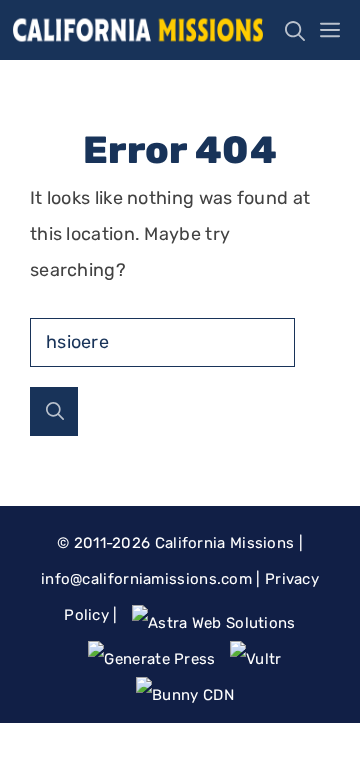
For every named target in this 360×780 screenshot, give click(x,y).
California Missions (225, 543)
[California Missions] (138, 30)
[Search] (54, 411)
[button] (290, 30)
